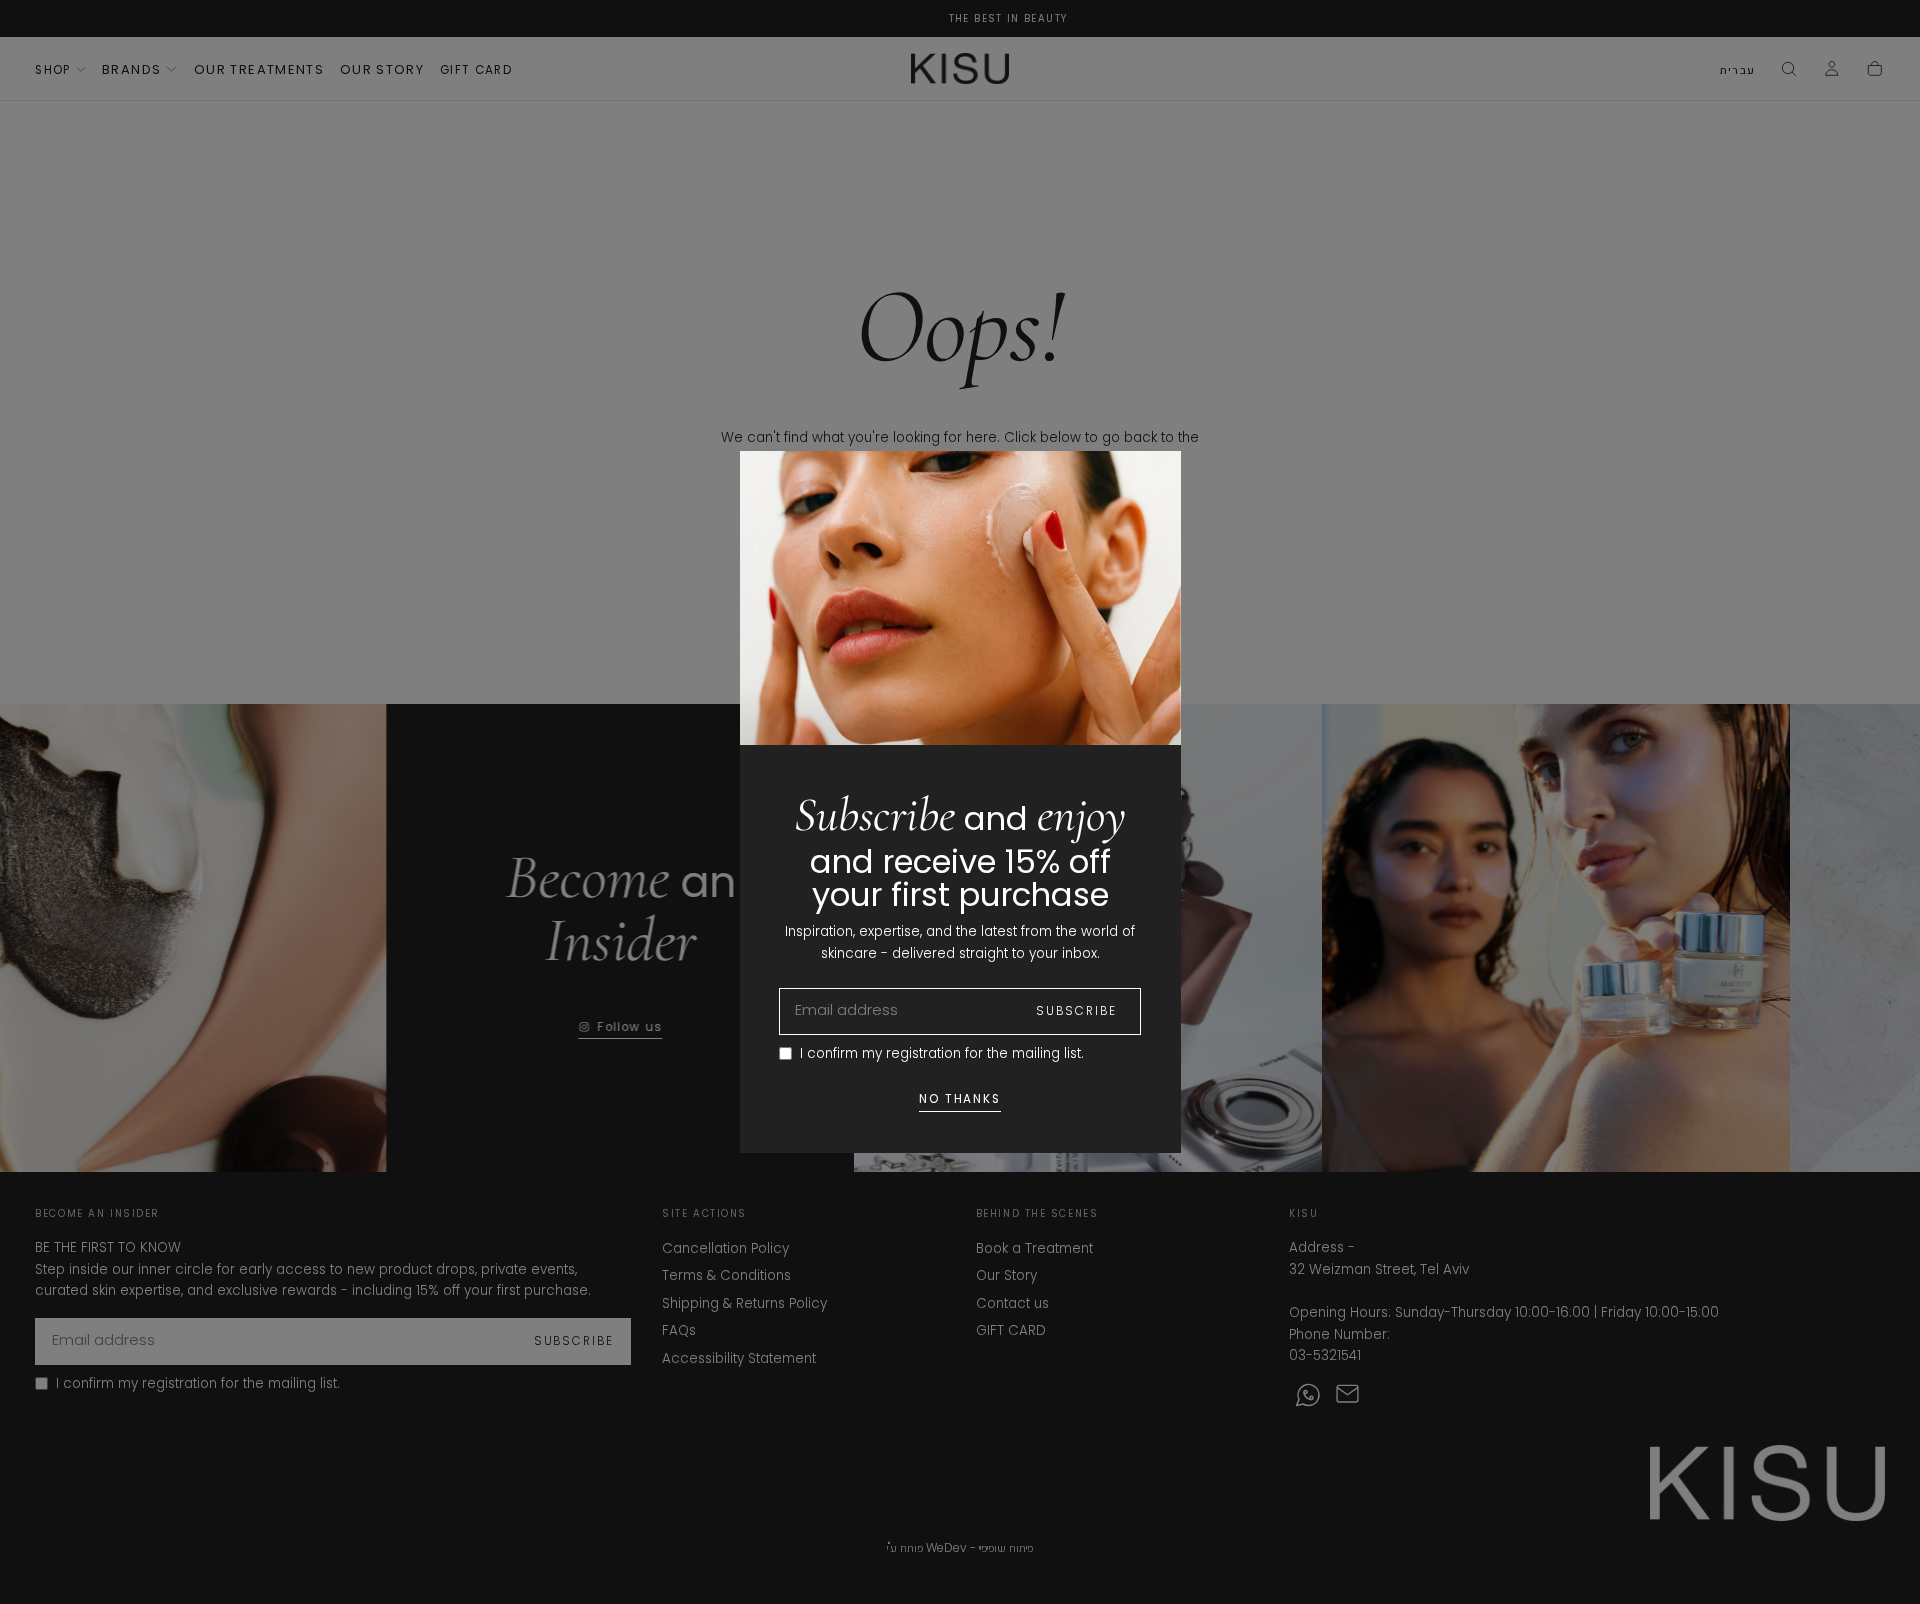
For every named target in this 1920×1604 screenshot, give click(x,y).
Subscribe (1076, 1011)
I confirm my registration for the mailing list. (942, 1053)
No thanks (960, 1099)
